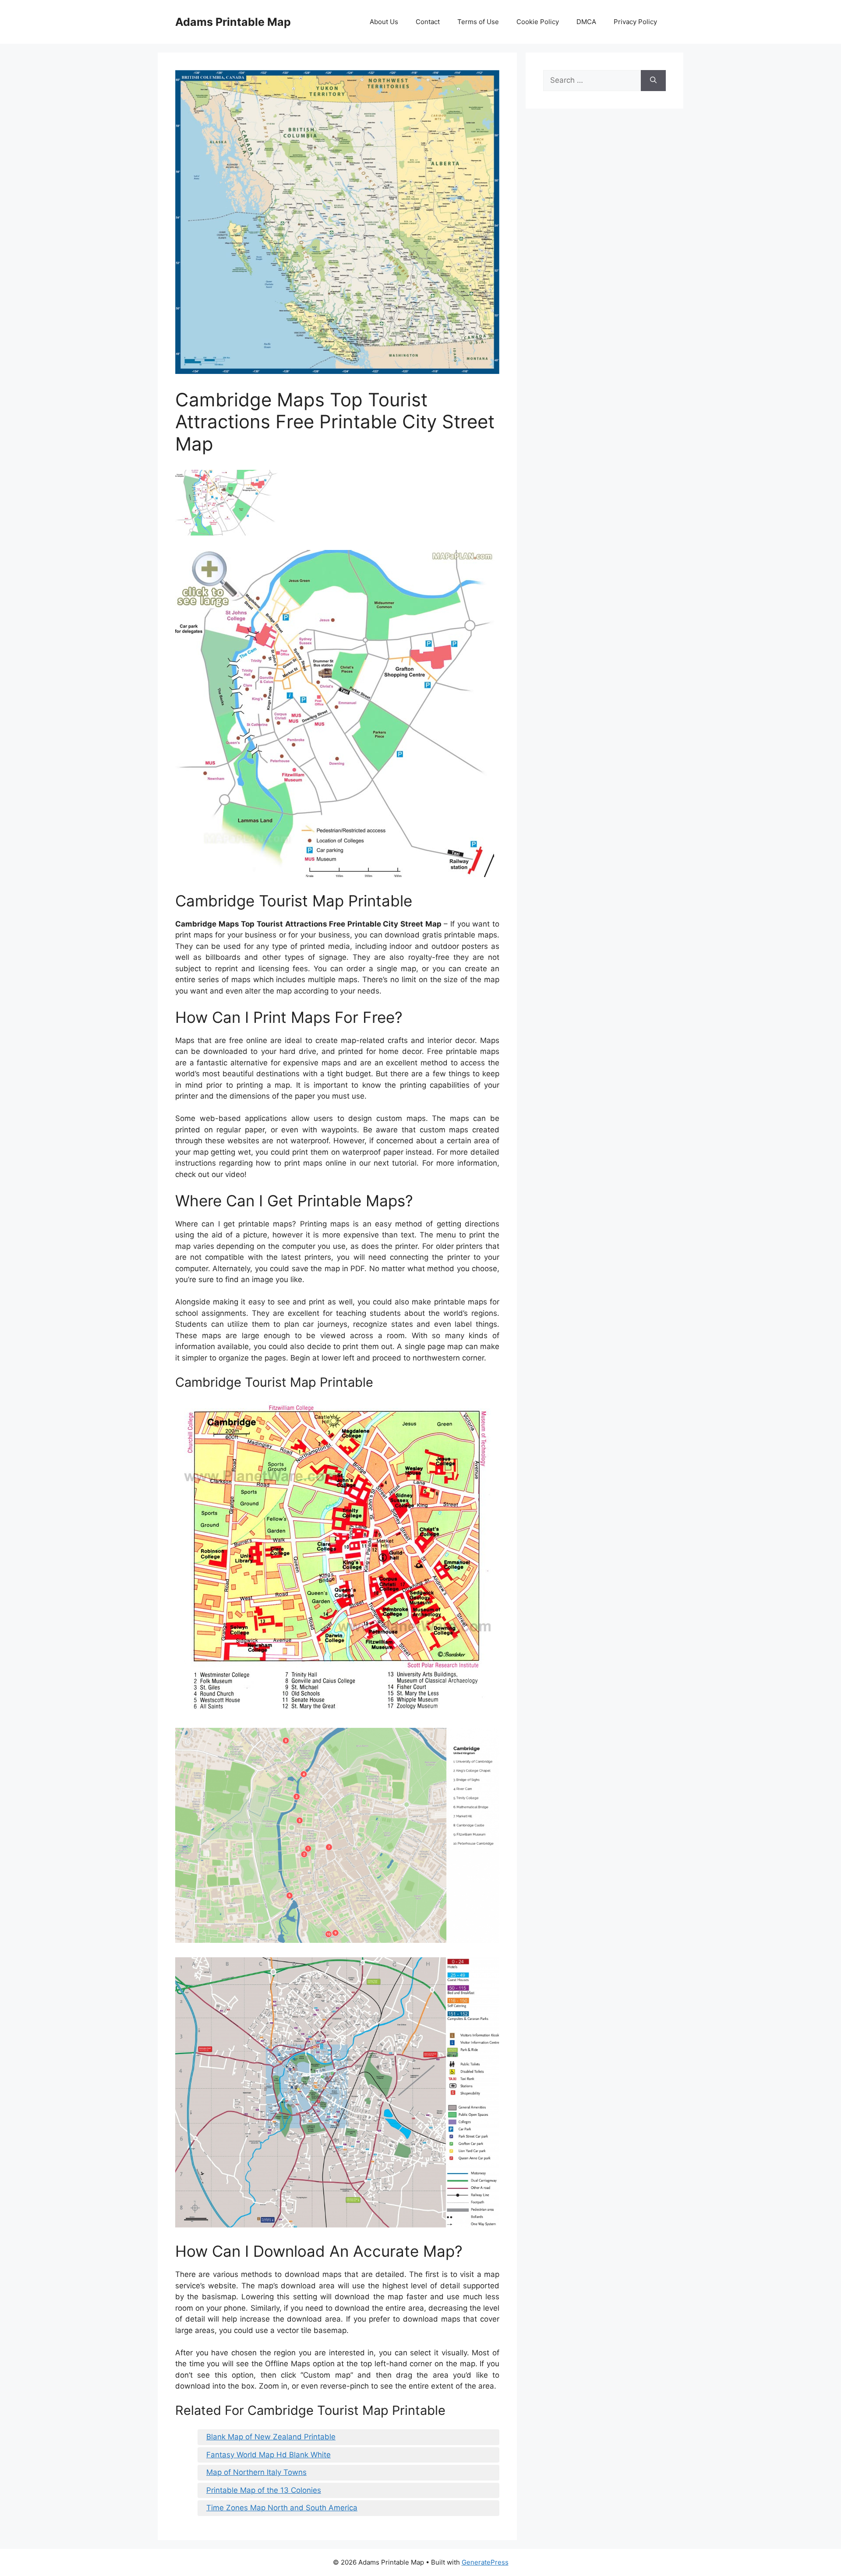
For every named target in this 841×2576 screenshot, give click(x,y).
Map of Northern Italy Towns (256, 2472)
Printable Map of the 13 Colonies (264, 2490)
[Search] (653, 81)
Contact (428, 22)
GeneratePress (485, 2562)
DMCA (586, 22)
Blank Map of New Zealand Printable (271, 2437)
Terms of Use (478, 22)
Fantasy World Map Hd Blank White (269, 2455)
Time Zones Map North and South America (282, 2508)
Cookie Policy (538, 22)
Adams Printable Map (233, 22)
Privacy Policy (635, 22)
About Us (384, 22)
